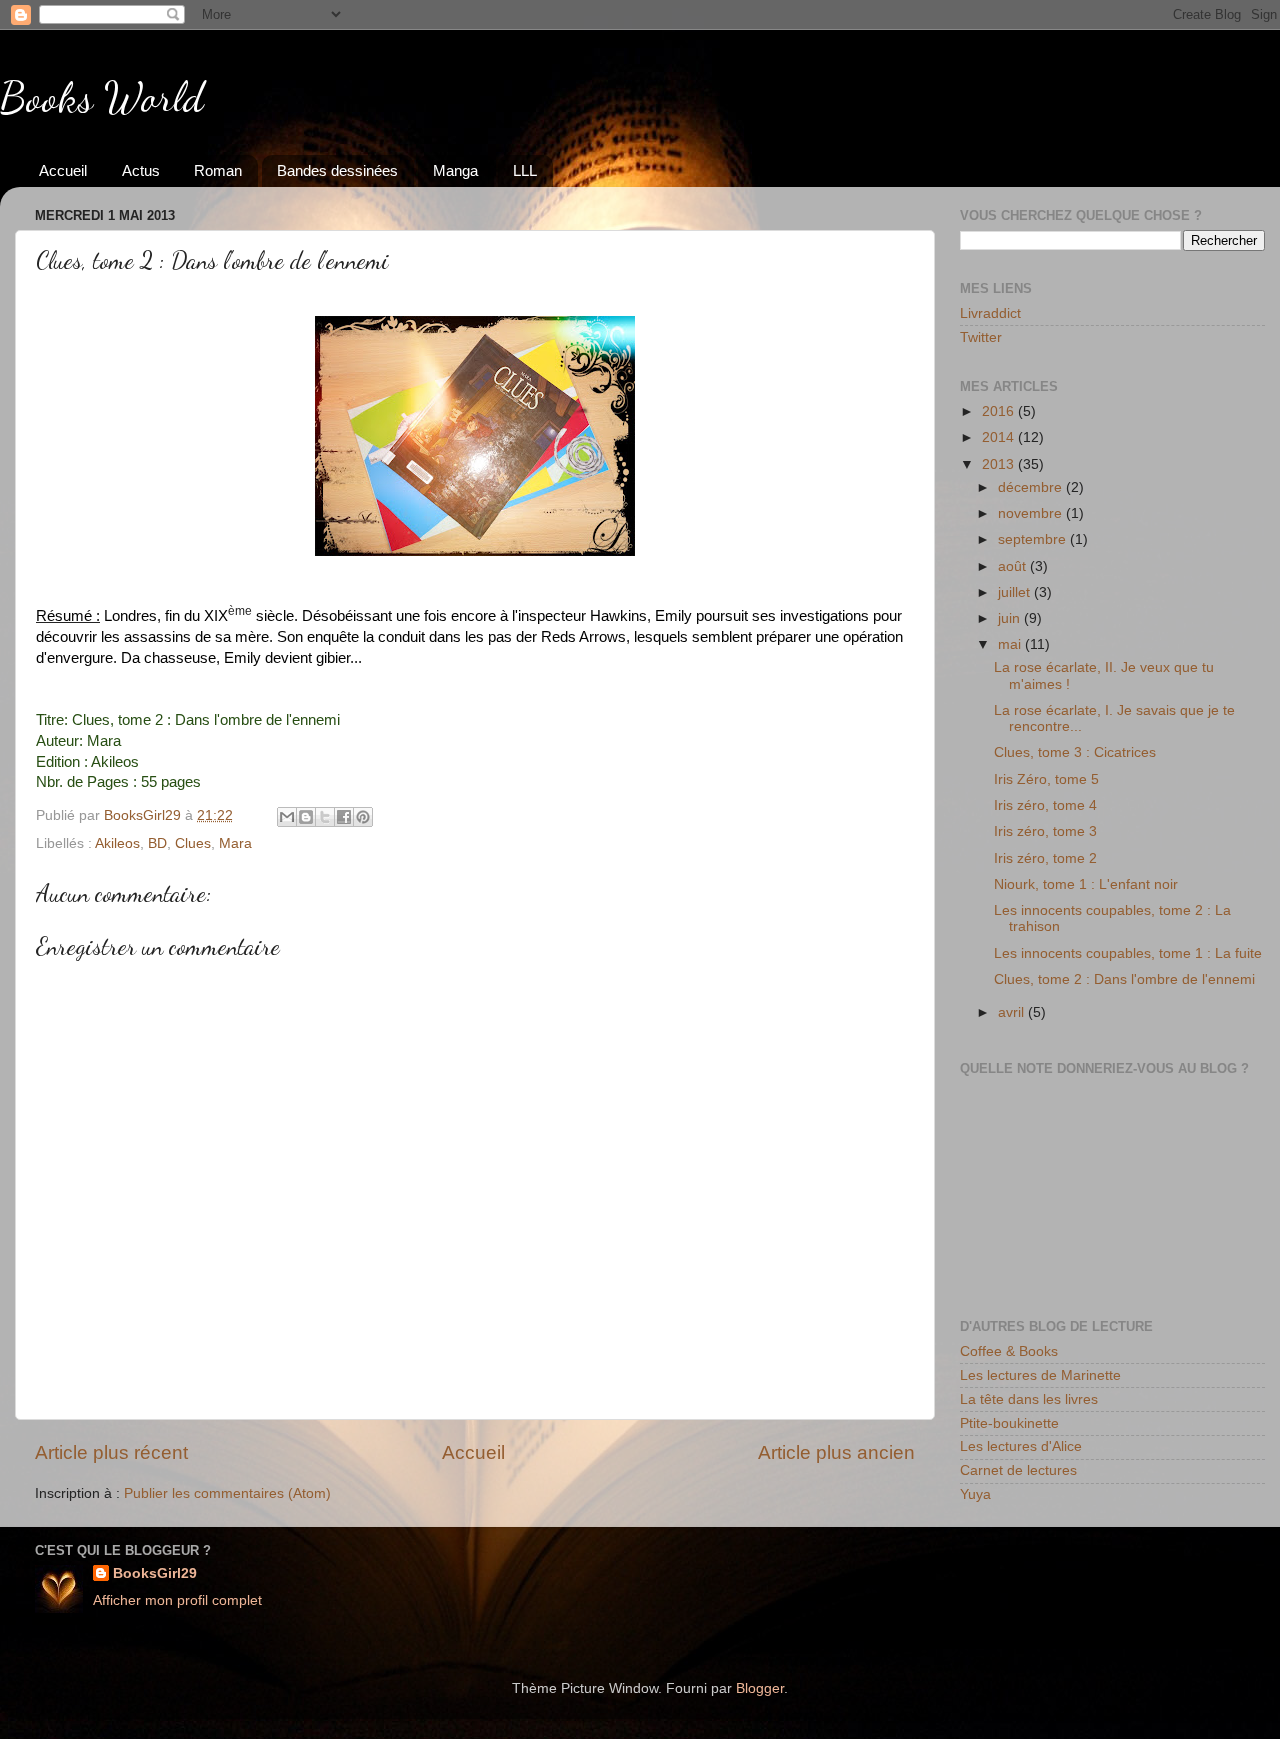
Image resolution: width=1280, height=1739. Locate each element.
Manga (455, 170)
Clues (193, 843)
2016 (1000, 411)
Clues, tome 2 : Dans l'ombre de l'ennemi (1124, 979)
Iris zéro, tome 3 (1045, 831)
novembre (1032, 513)
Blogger (760, 1688)
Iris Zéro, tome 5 (1046, 779)
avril (1013, 1012)
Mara (235, 843)
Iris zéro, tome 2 (1045, 858)
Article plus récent (111, 1452)
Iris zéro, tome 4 (1045, 805)
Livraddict (990, 313)
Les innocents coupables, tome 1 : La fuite (1128, 953)
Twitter (981, 337)
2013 (1000, 464)
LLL (525, 170)
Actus (141, 170)
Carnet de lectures (1018, 1470)
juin (1011, 618)
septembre (1034, 539)
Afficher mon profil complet (177, 1600)
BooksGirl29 (155, 1573)
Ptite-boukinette (1009, 1423)
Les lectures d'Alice (1021, 1446)
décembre (1032, 487)
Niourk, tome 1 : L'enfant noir (1086, 884)
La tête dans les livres (1029, 1399)
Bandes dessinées (337, 170)
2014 (1000, 437)
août (1014, 566)
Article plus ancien (836, 1452)
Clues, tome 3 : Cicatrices (1075, 752)
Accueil (63, 170)
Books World (102, 97)
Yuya (975, 1494)
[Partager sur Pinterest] (363, 817)
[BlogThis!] (306, 817)
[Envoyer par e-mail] (287, 817)
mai (1011, 644)
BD (157, 843)
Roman (218, 170)
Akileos (117, 843)
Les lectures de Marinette (1040, 1375)
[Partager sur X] (325, 817)
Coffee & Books (1009, 1351)
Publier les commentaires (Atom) (227, 1493)
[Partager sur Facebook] (344, 817)
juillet (1016, 592)
